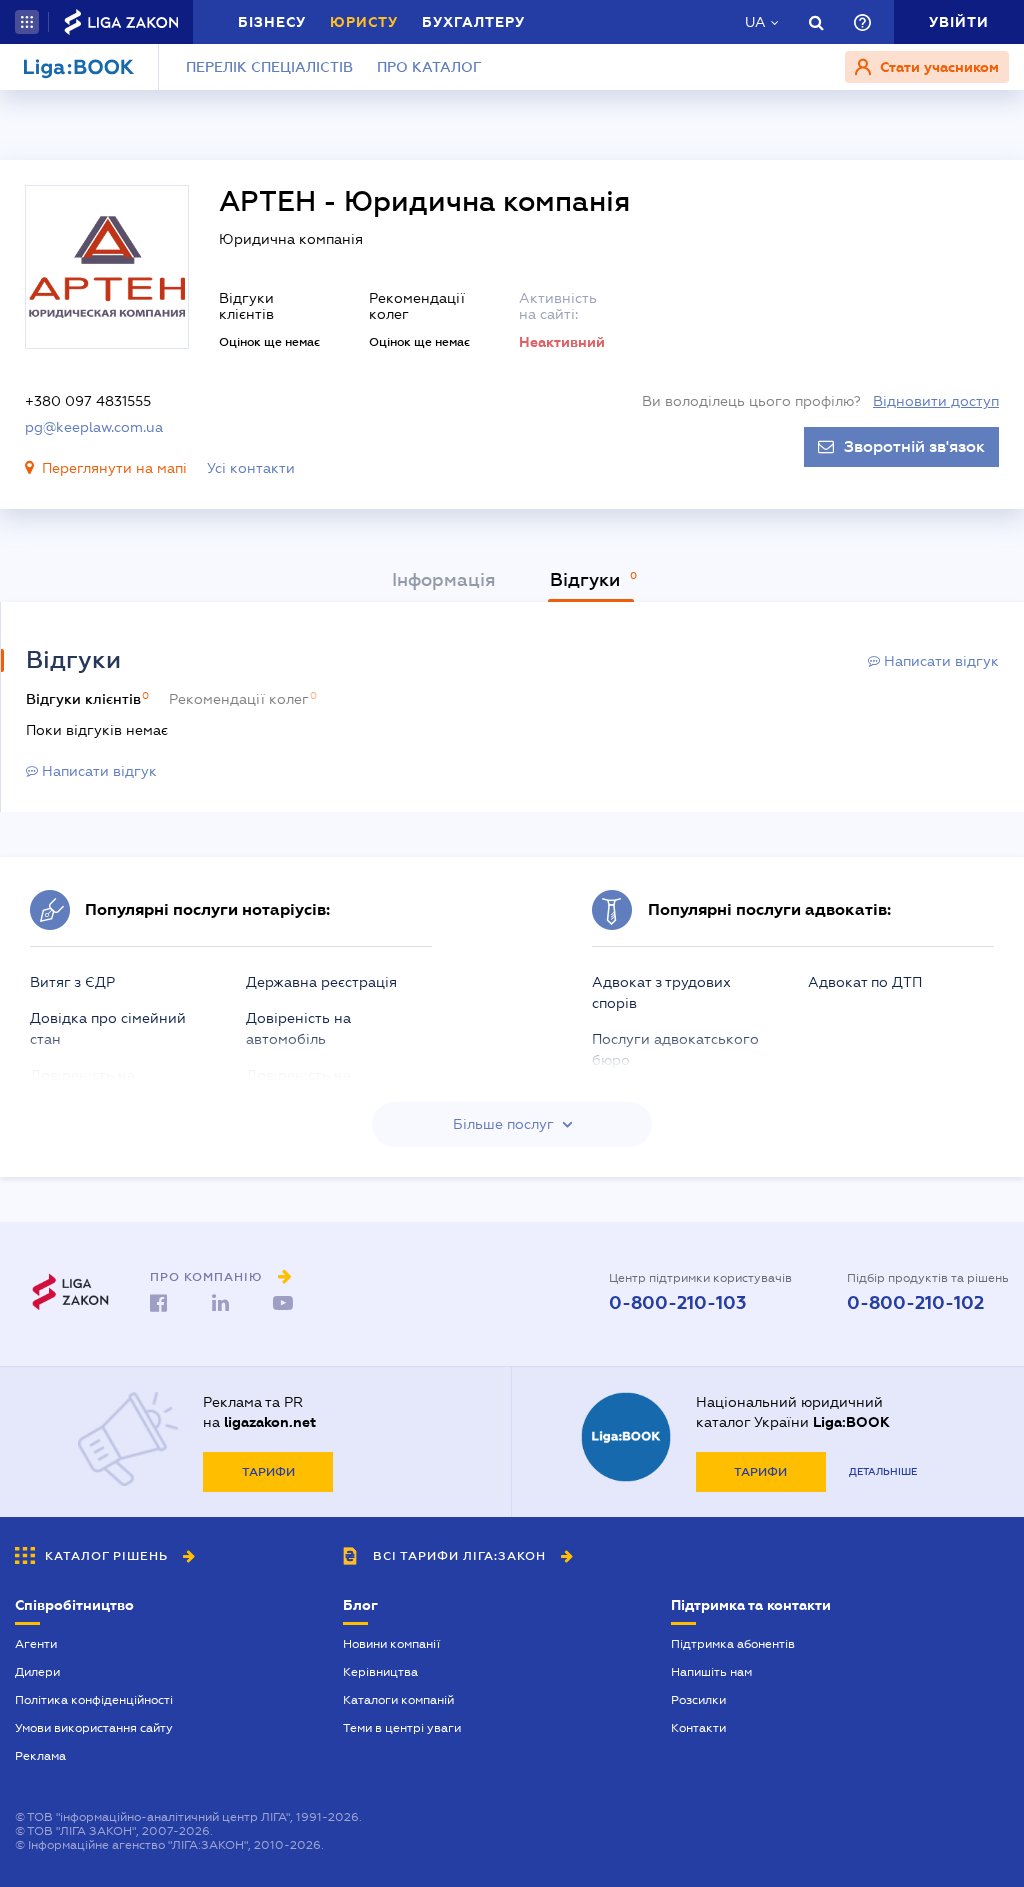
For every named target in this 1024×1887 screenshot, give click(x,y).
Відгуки (587, 580)
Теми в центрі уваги (402, 1728)
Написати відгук (939, 661)
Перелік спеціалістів (269, 67)
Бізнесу (272, 22)
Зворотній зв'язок (914, 447)
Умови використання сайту (94, 1728)
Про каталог (429, 67)
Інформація (444, 580)
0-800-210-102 (915, 1303)
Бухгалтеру (473, 22)
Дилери (37, 1672)
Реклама (40, 1756)
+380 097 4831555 (88, 401)
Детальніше (883, 1471)
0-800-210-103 (677, 1303)
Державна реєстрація (321, 982)
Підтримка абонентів (733, 1644)
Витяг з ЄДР (72, 982)
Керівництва (380, 1672)
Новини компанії (391, 1644)
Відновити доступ (936, 401)
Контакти (698, 1728)
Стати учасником (937, 67)
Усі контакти (251, 468)
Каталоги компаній (398, 1700)
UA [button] (755, 22)
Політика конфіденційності (94, 1700)
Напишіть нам (711, 1672)
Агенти (36, 1644)
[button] (27, 22)
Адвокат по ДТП (865, 982)
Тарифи (268, 1472)
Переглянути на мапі (114, 468)
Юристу (364, 22)
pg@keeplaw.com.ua (94, 427)
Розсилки (698, 1700)
